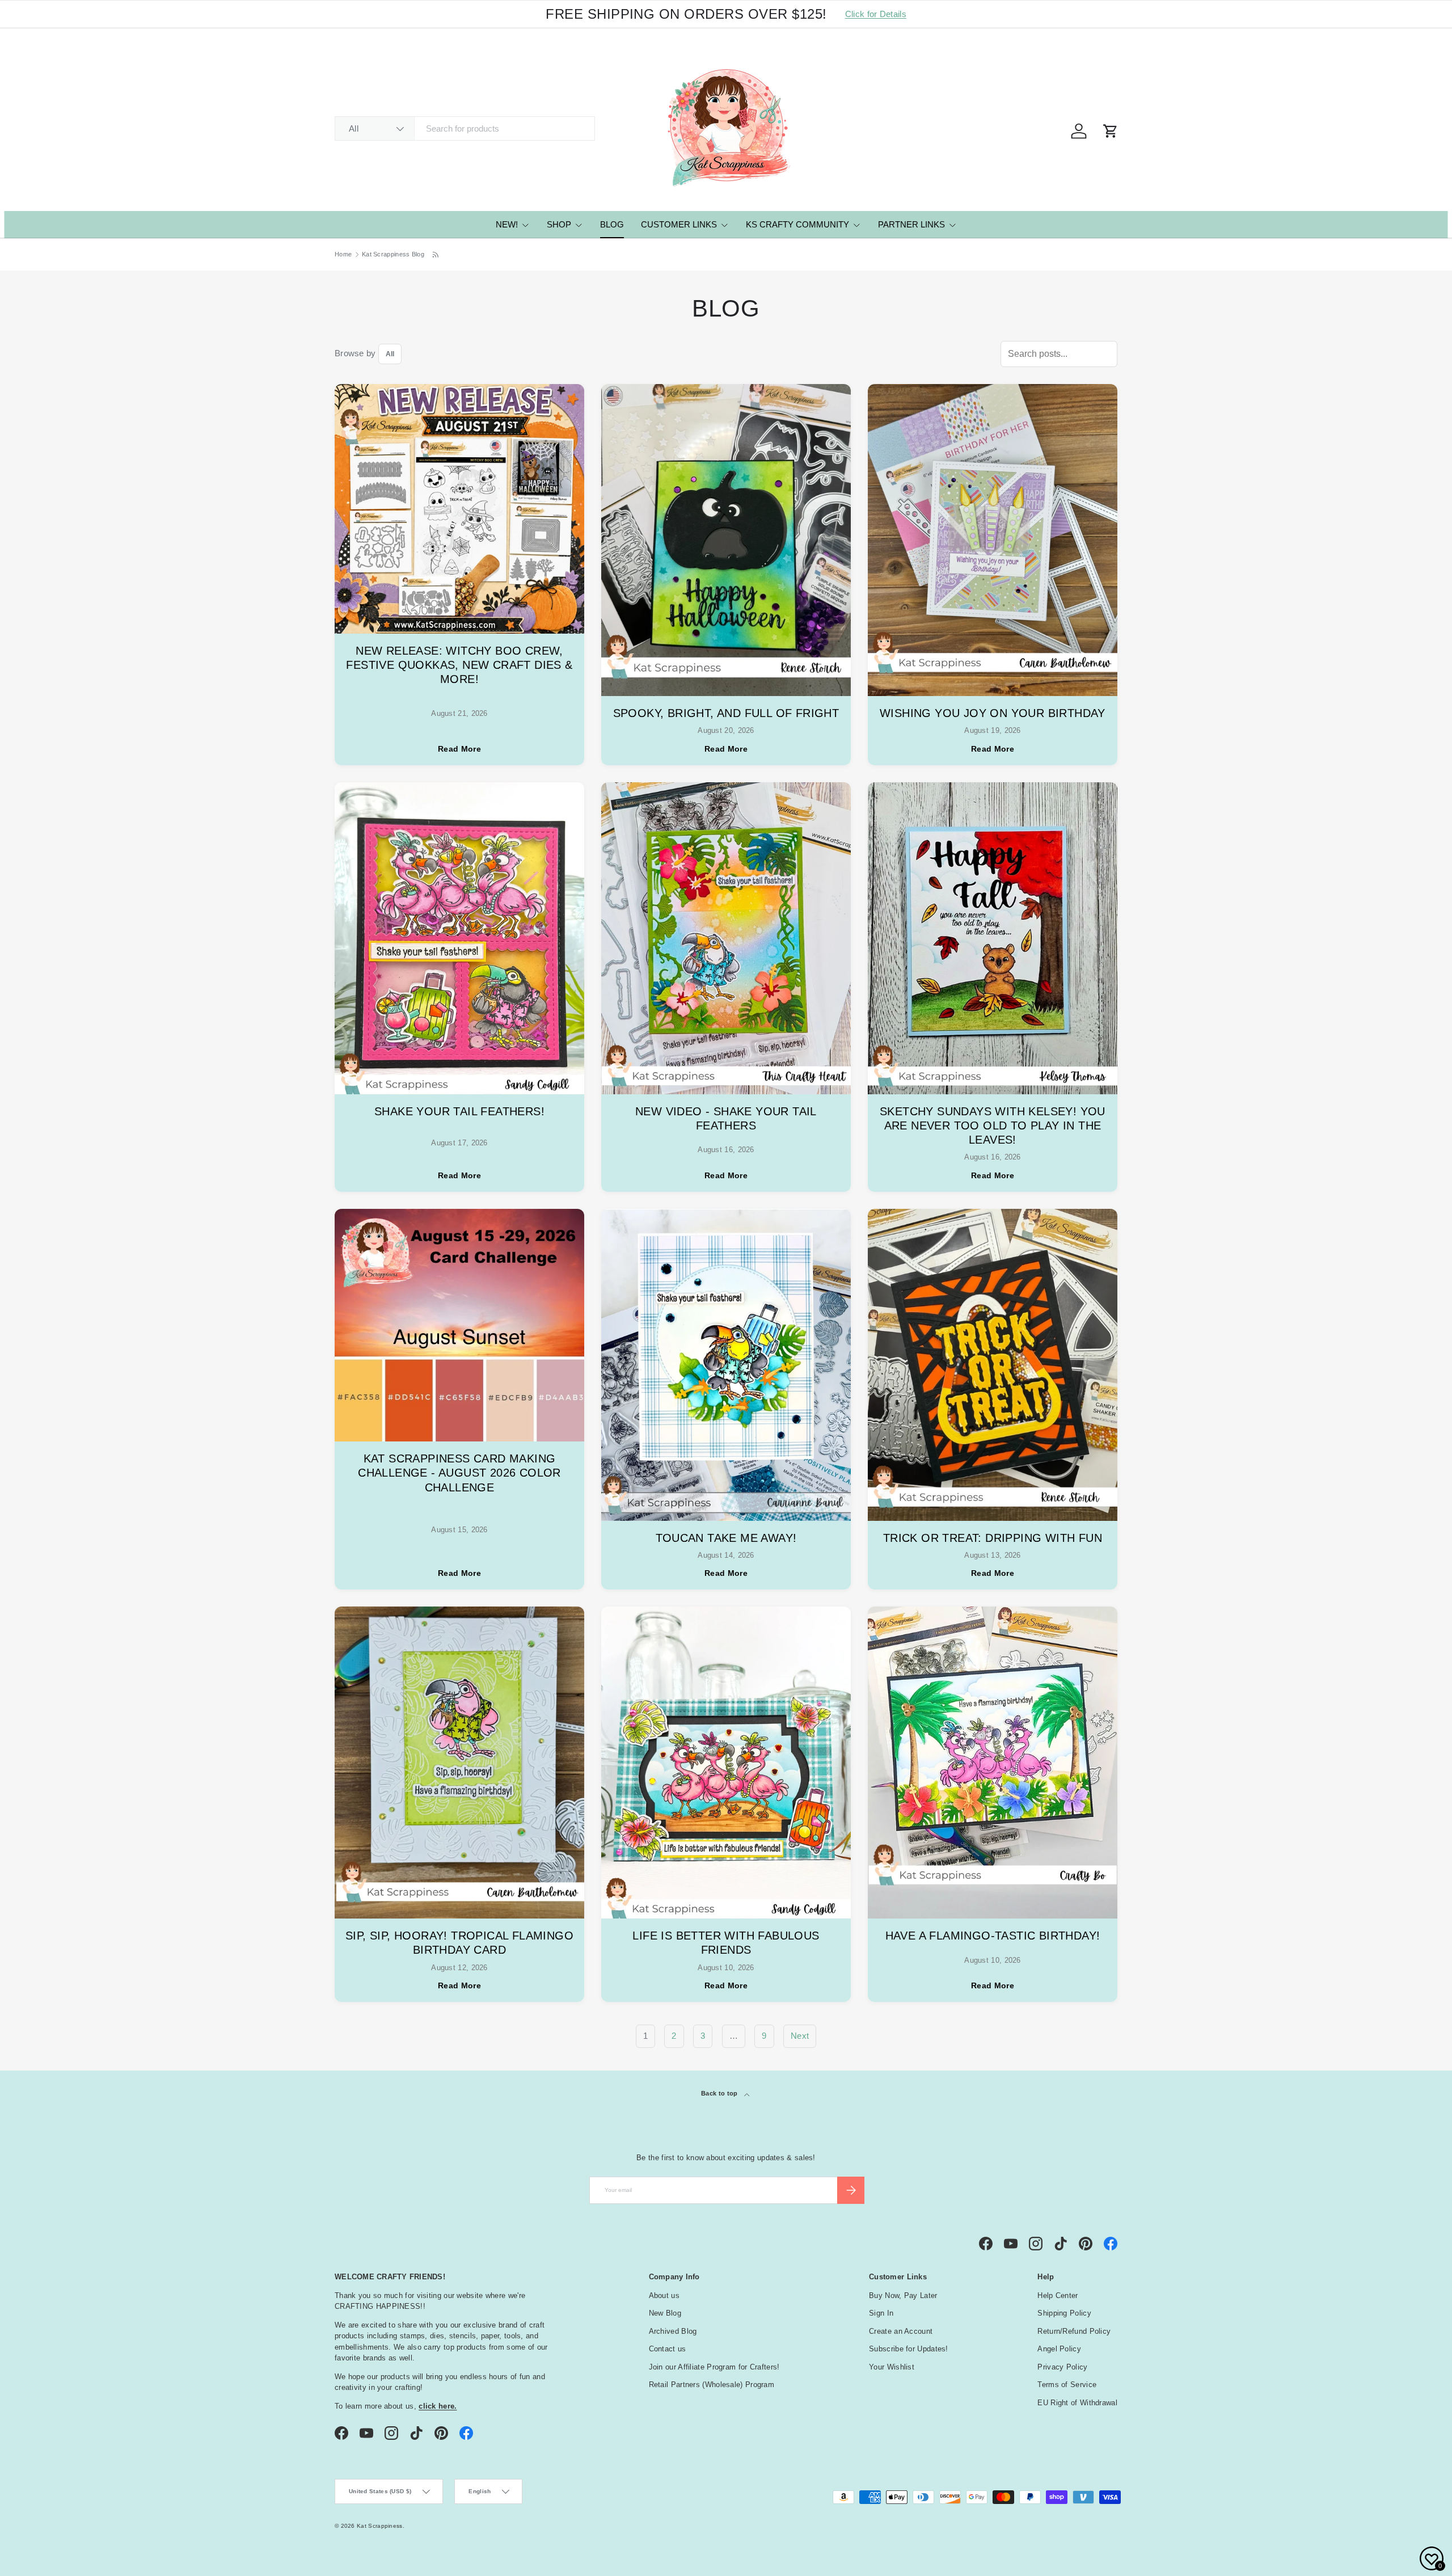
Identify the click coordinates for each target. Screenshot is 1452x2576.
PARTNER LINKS (911, 224)
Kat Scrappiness (380, 2526)
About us (664, 2295)
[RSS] (436, 255)
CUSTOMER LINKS (679, 224)
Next (800, 2036)
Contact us (668, 2349)
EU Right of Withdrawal (1077, 2403)
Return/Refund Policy (1074, 2331)
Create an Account (901, 2331)
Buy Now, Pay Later (903, 2295)
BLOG (612, 224)
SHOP (559, 224)
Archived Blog (673, 2331)
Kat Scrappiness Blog (393, 254)
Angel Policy (1059, 2349)
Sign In (881, 2313)
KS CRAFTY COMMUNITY (797, 224)
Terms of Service (1067, 2385)
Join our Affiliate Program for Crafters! (714, 2367)
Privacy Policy (1062, 2367)
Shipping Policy (1064, 2313)
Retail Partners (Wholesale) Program (712, 2385)
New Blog (665, 2313)
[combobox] (465, 128)
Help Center (1058, 2295)
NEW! (507, 224)
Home (343, 254)
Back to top (720, 2093)
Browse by (355, 353)
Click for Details (876, 14)
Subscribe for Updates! (909, 2349)
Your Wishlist (892, 2367)
